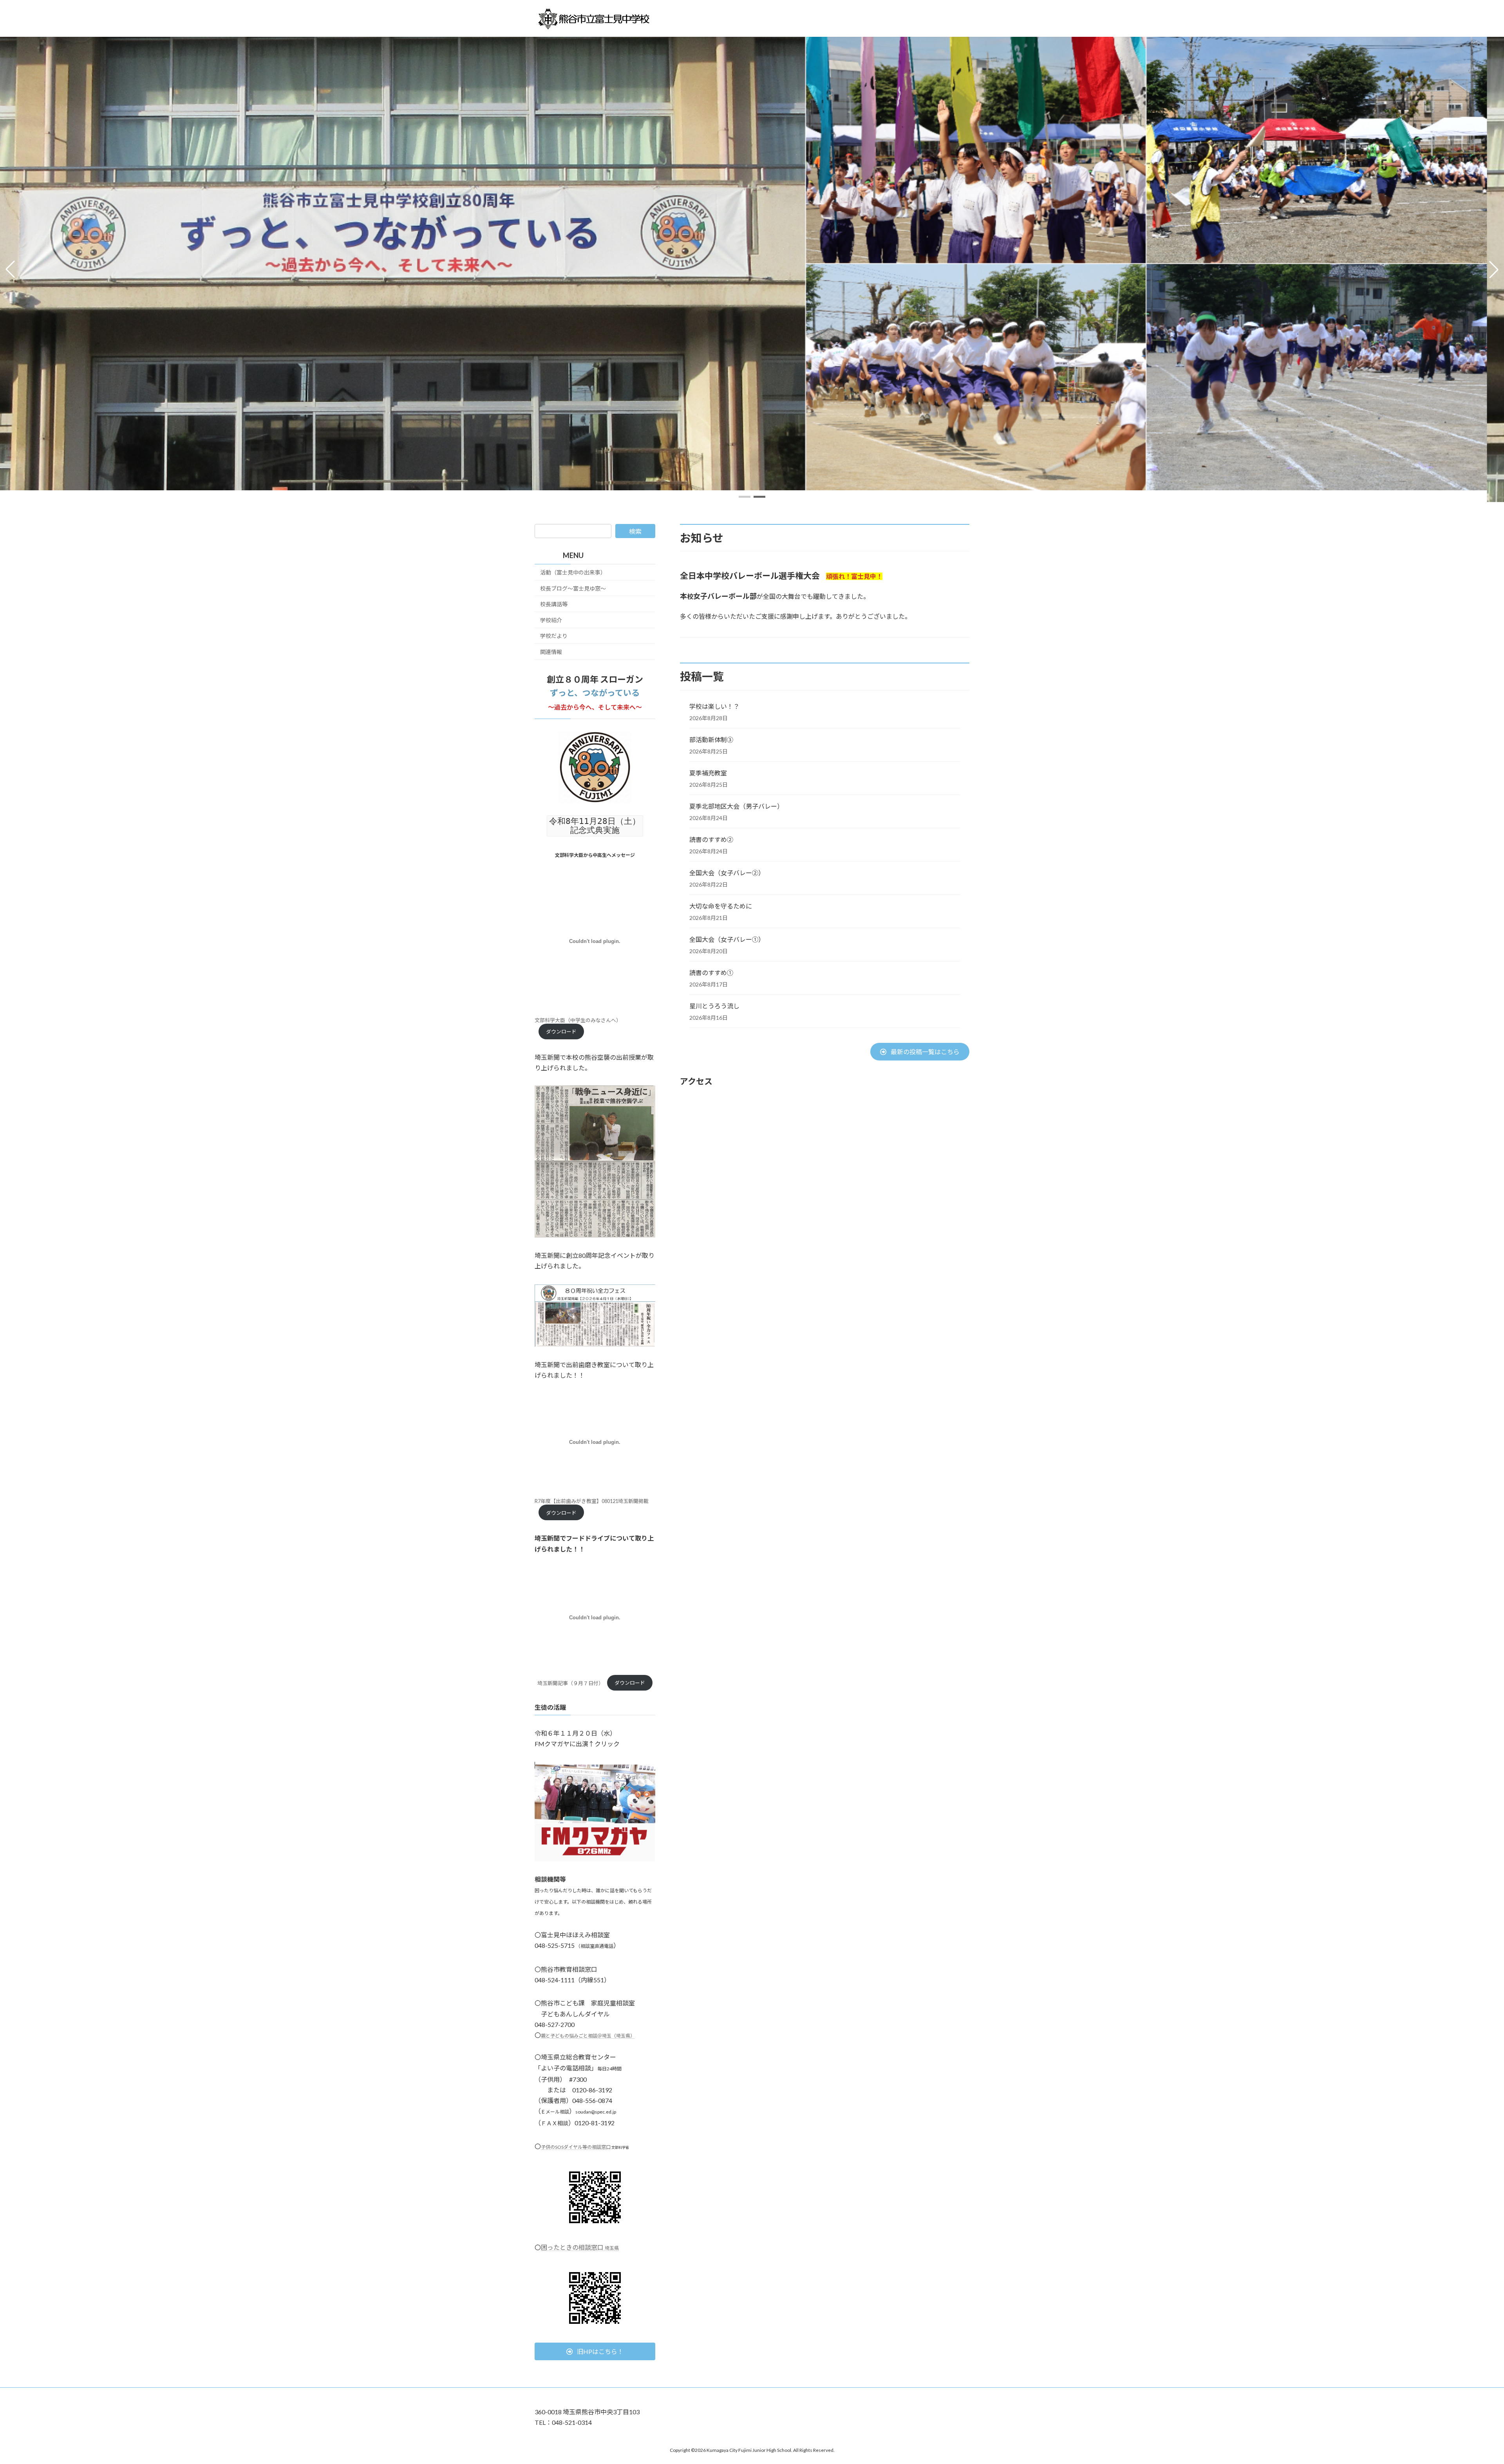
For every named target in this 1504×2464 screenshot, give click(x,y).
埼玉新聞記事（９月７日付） (570, 1683)
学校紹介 (551, 620)
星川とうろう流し (714, 1006)
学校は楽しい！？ (714, 706)
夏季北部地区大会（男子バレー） (736, 806)
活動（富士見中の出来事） (573, 572)
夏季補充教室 (708, 773)
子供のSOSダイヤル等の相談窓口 (576, 2147)
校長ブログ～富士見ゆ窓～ (573, 588)
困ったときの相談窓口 (580, 2247)
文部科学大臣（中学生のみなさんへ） (578, 1020)
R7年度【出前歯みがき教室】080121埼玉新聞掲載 (592, 1501)
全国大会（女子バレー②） (727, 873)
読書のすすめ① (711, 973)
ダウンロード (561, 1031)
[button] (745, 497)
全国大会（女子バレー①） (727, 939)
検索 (635, 531)
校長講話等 (554, 604)
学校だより (554, 636)
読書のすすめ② (711, 839)
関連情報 (551, 652)
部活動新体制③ (711, 740)
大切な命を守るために (721, 906)
